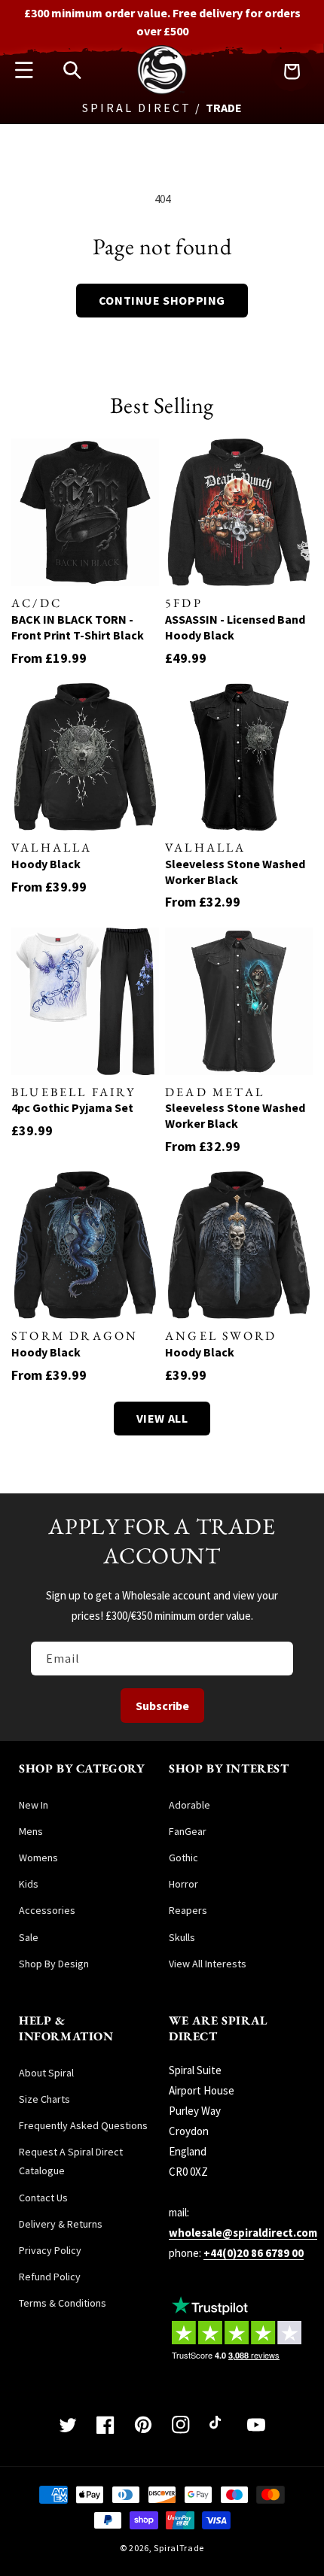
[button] (24, 70)
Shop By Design (54, 1964)
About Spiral (46, 2073)
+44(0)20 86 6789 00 (254, 2253)
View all (162, 1418)
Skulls (182, 1937)
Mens (31, 1831)
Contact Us (43, 2198)
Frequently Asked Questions (83, 2125)
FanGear (188, 1831)
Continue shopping (162, 300)
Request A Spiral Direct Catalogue (71, 2161)
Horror (183, 1884)
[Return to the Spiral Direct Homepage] (162, 91)
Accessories (47, 1910)
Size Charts (44, 2099)
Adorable (190, 1805)
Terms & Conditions (63, 2303)
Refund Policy (50, 2277)
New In (34, 1805)
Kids (29, 1884)
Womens (38, 1858)
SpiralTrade (179, 2548)
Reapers (188, 1910)
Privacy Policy (50, 2250)
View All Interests (208, 1964)
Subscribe (162, 1706)
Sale (29, 1937)
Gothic (183, 1858)
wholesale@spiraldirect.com (243, 2233)
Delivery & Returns (61, 2224)
